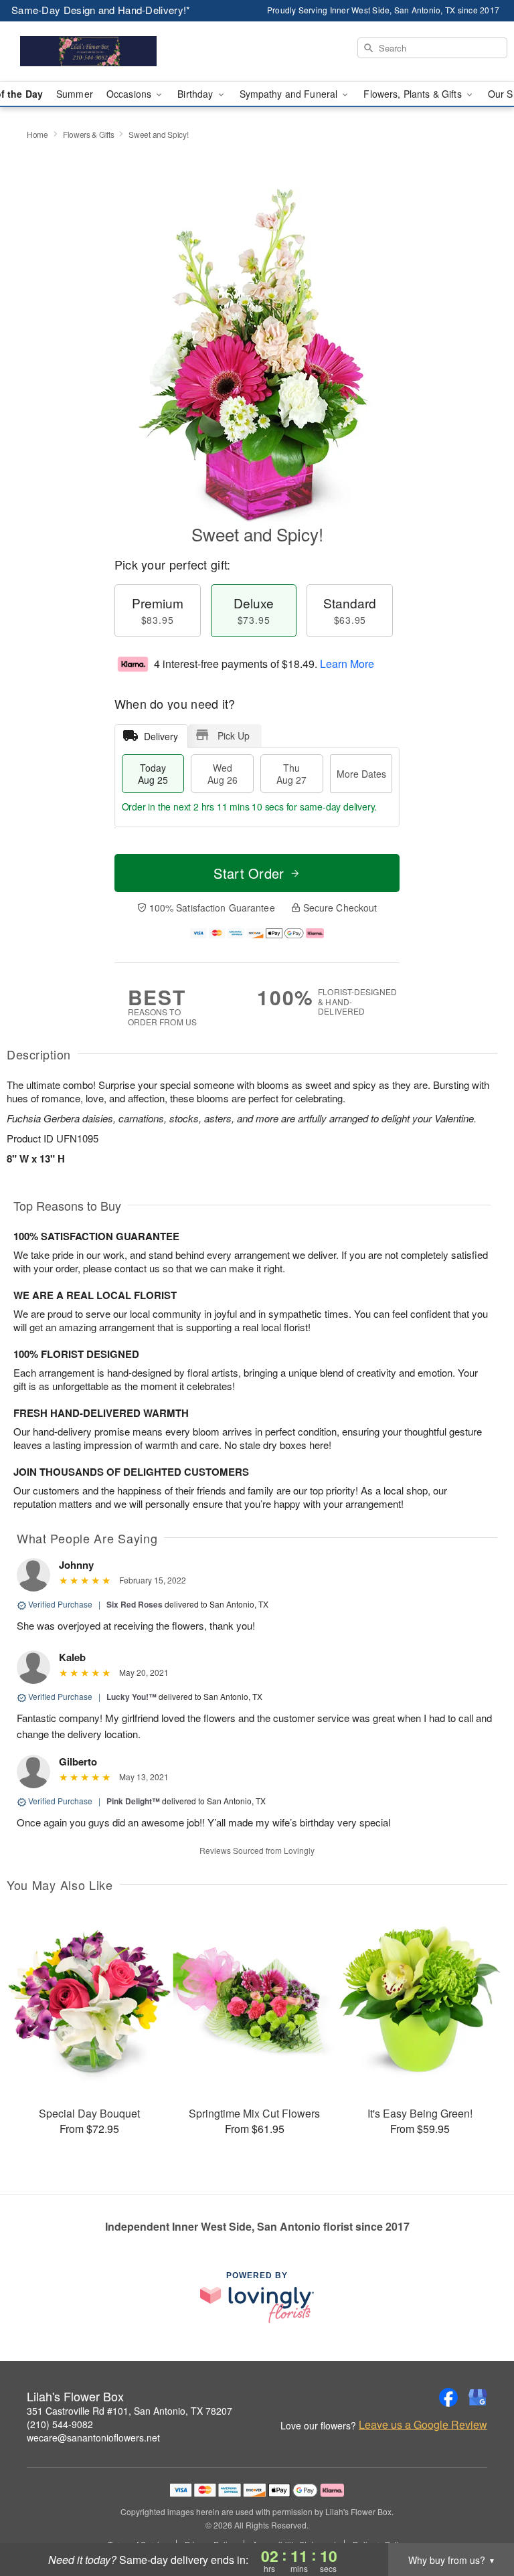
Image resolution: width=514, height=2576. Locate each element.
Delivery (161, 736)
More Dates (361, 774)
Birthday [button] (196, 94)
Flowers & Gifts (89, 134)
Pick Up (234, 736)
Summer (75, 94)
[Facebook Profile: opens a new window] (448, 2397)
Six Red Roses (135, 1604)
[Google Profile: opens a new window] (478, 2397)
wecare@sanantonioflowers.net (93, 2437)
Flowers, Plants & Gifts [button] (414, 94)
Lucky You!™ (132, 1697)
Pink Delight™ (133, 1801)
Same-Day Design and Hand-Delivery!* (101, 10)
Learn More (347, 664)
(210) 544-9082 (60, 2424)
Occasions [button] (130, 94)
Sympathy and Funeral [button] (290, 94)
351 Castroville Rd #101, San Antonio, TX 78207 (130, 2411)
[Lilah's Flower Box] (88, 52)
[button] (479, 2519)
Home (37, 134)
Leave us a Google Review (423, 2425)
